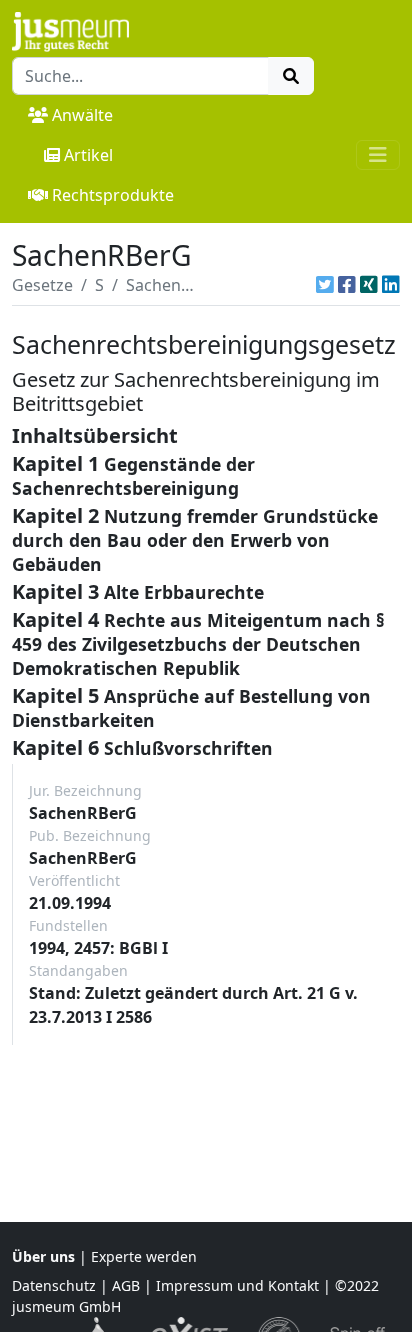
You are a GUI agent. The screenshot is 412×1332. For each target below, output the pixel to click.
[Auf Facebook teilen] (347, 285)
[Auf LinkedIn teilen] (391, 285)
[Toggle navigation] (378, 155)
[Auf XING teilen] (369, 285)
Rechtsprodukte (113, 195)
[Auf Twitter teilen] (325, 285)
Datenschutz (54, 1285)
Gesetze (42, 285)
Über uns (43, 1256)
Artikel (88, 155)
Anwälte (82, 115)
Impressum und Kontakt (237, 1285)
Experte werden (144, 1256)
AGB (126, 1285)
